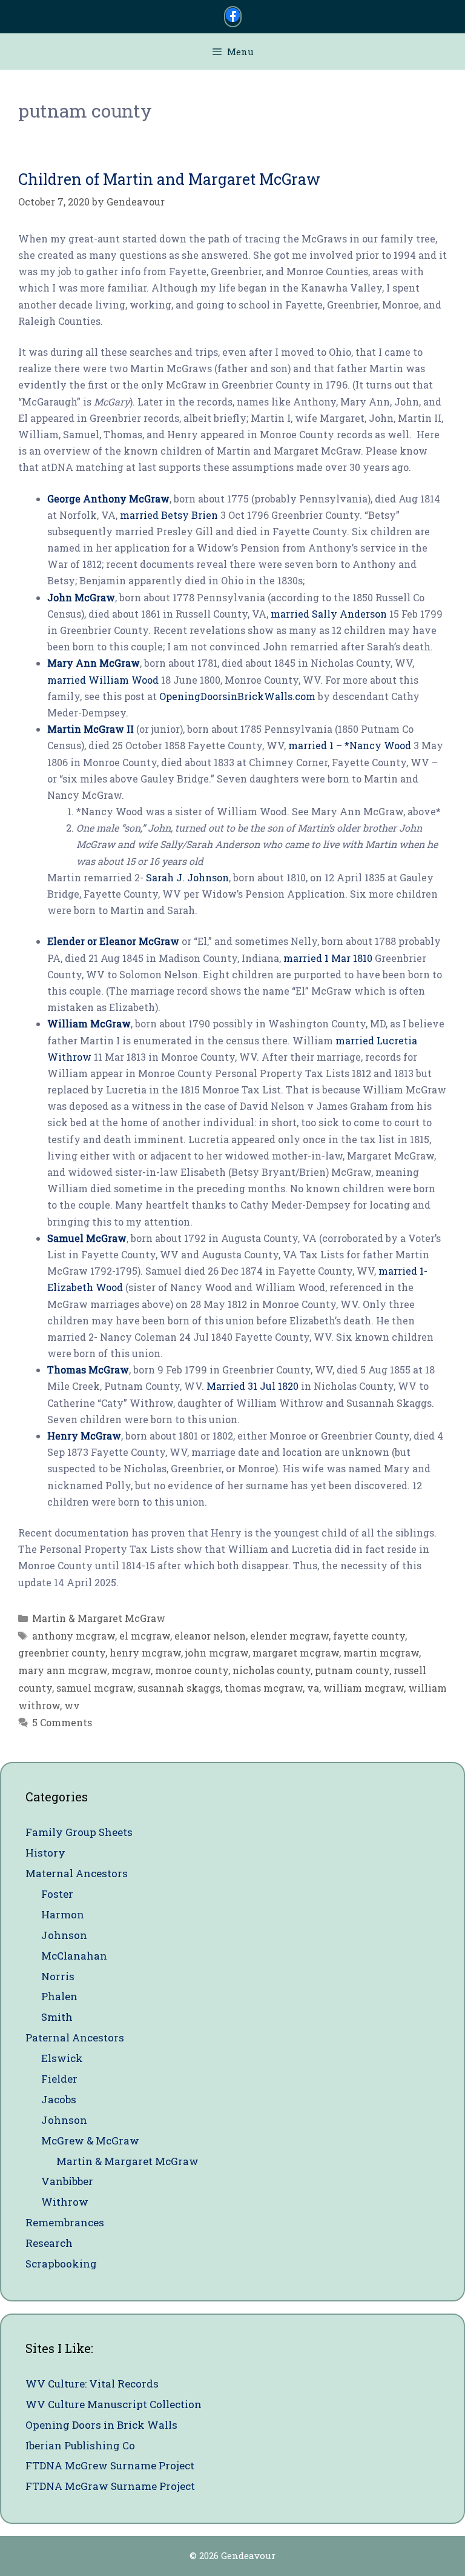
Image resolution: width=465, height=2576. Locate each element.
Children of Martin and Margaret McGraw (169, 179)
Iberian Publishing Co (80, 2445)
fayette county (369, 1636)
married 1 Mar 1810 (328, 958)
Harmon (63, 1914)
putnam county (352, 1670)
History (45, 1853)
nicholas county (272, 1670)
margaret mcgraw (296, 1653)
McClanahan (74, 1956)
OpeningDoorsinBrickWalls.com (237, 696)
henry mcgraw (145, 1653)
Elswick (62, 2058)
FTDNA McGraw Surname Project (110, 2486)
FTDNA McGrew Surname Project (110, 2465)
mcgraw (131, 1670)
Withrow (65, 2202)
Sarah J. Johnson (187, 877)
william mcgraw (364, 1688)
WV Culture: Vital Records (92, 2384)
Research (49, 2243)
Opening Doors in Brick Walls (101, 2425)
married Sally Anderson (329, 614)
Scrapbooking (61, 2264)
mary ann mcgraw (63, 1670)
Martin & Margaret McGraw (99, 1618)
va (313, 1688)
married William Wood (103, 680)
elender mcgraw (289, 1636)
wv (72, 1705)
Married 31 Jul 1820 (252, 1386)
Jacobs (59, 2099)
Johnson (64, 1935)
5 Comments (62, 1722)
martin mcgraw (381, 1653)
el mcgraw (145, 1636)
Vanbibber (67, 2181)
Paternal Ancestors (75, 2037)
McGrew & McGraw (90, 2141)
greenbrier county (62, 1653)
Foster (57, 1894)
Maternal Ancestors (77, 1873)
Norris (58, 1976)
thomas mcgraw (264, 1688)
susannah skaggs (179, 1688)
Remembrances (65, 2222)
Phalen (59, 1996)
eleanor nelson (210, 1636)
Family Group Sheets (79, 1832)
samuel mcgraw (95, 1688)
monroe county (192, 1670)
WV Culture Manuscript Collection (114, 2404)
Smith (57, 2017)
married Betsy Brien (169, 515)
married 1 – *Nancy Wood (350, 745)
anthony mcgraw (74, 1636)
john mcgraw (217, 1653)
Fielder (59, 2079)
